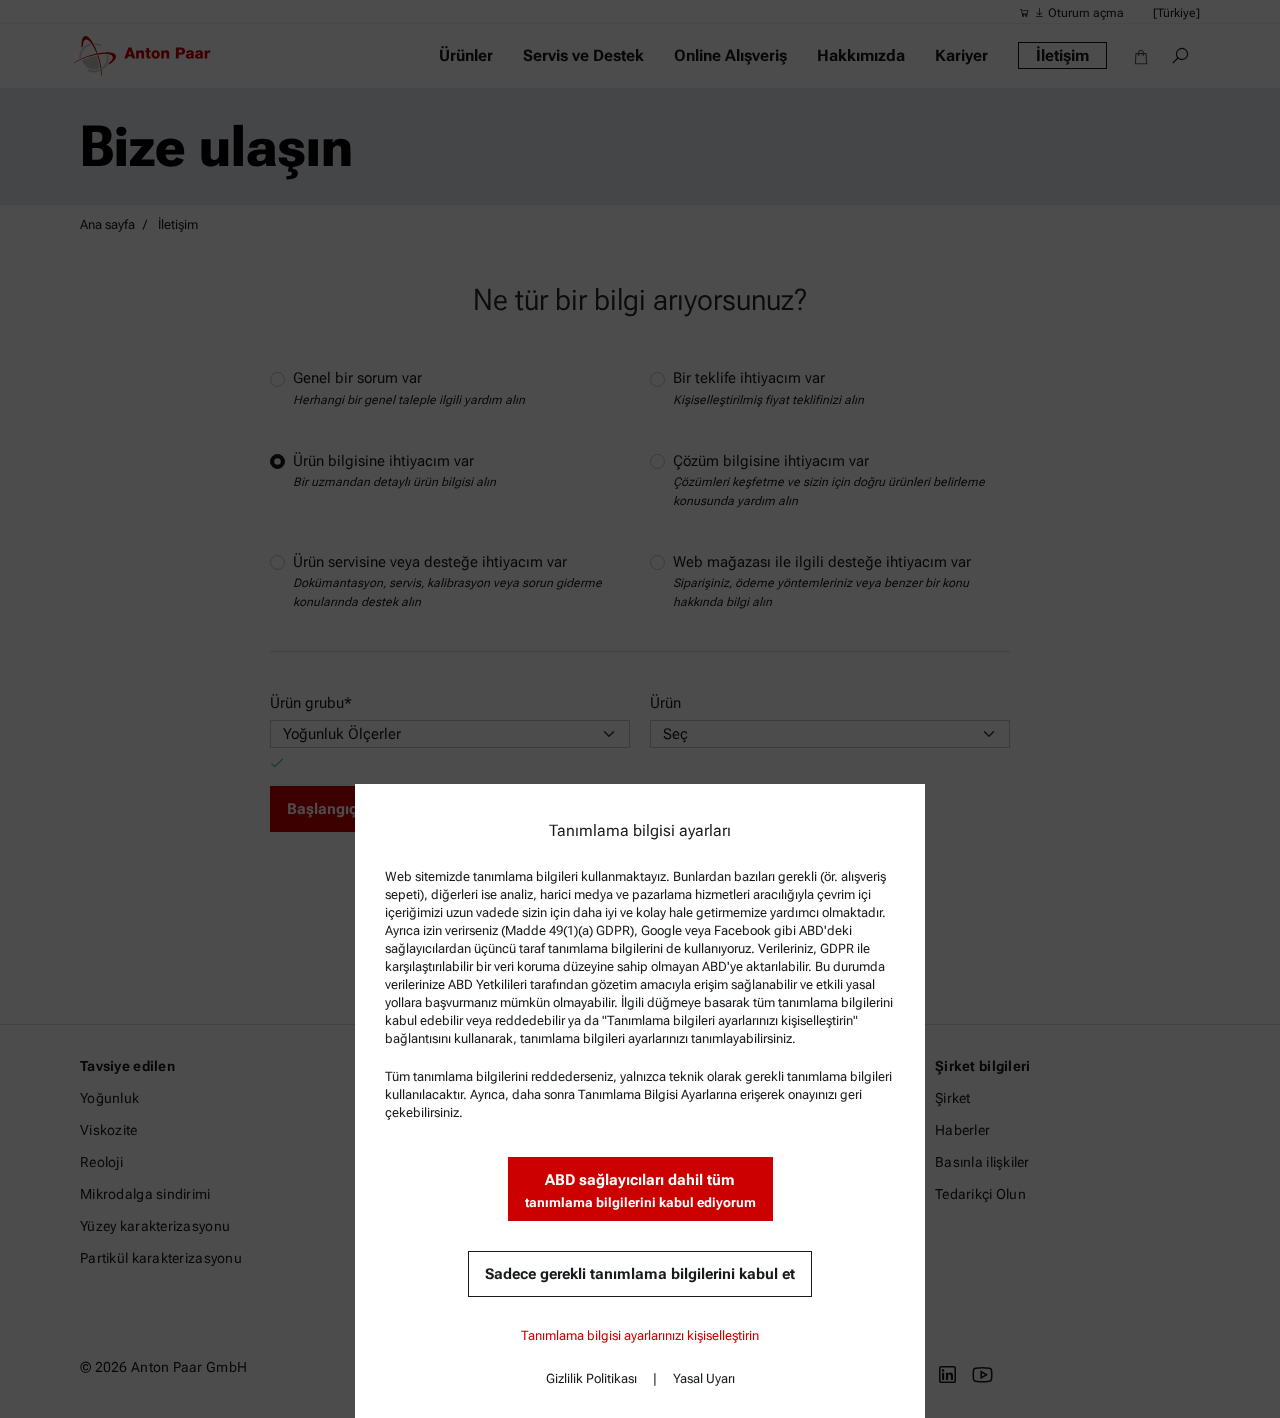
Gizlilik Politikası (591, 1378)
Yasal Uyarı (704, 1378)
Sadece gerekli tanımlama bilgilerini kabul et (640, 1274)
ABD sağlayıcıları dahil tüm (640, 1190)
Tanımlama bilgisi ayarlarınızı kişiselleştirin (640, 1335)
